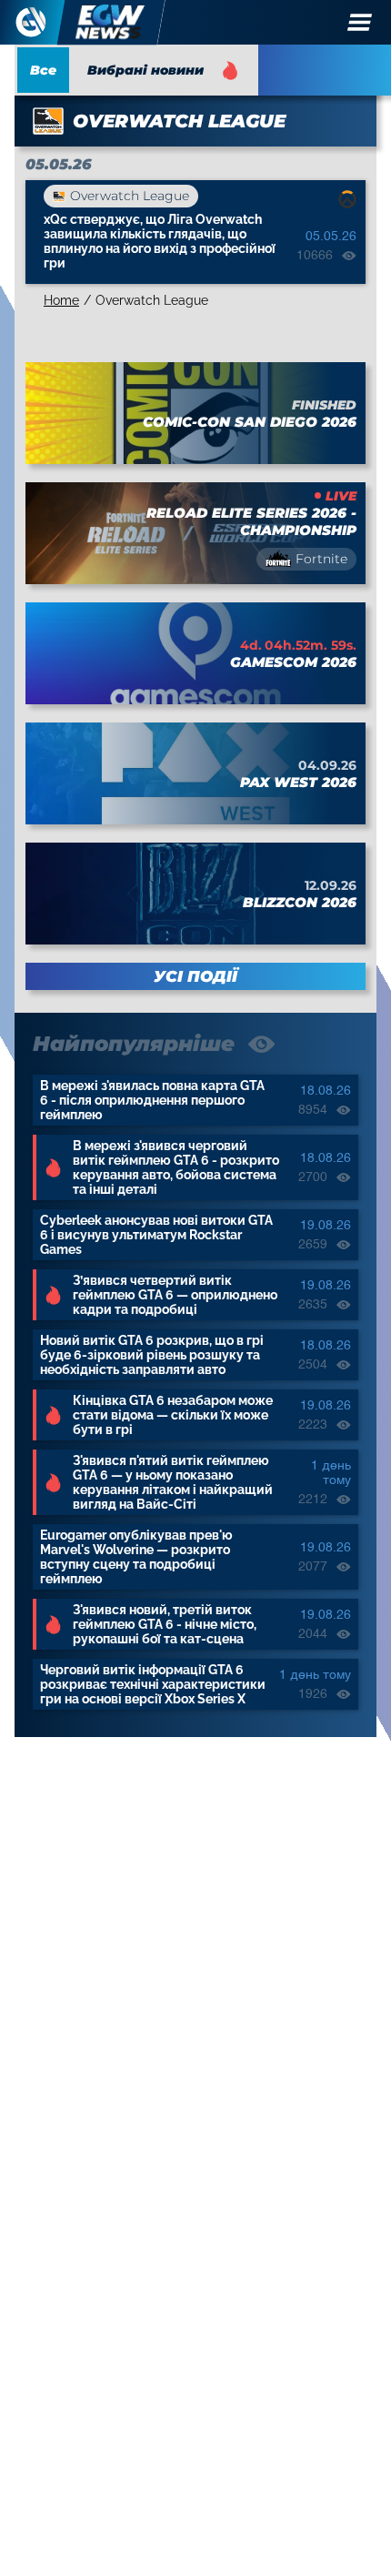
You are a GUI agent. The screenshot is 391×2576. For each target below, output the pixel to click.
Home (61, 300)
